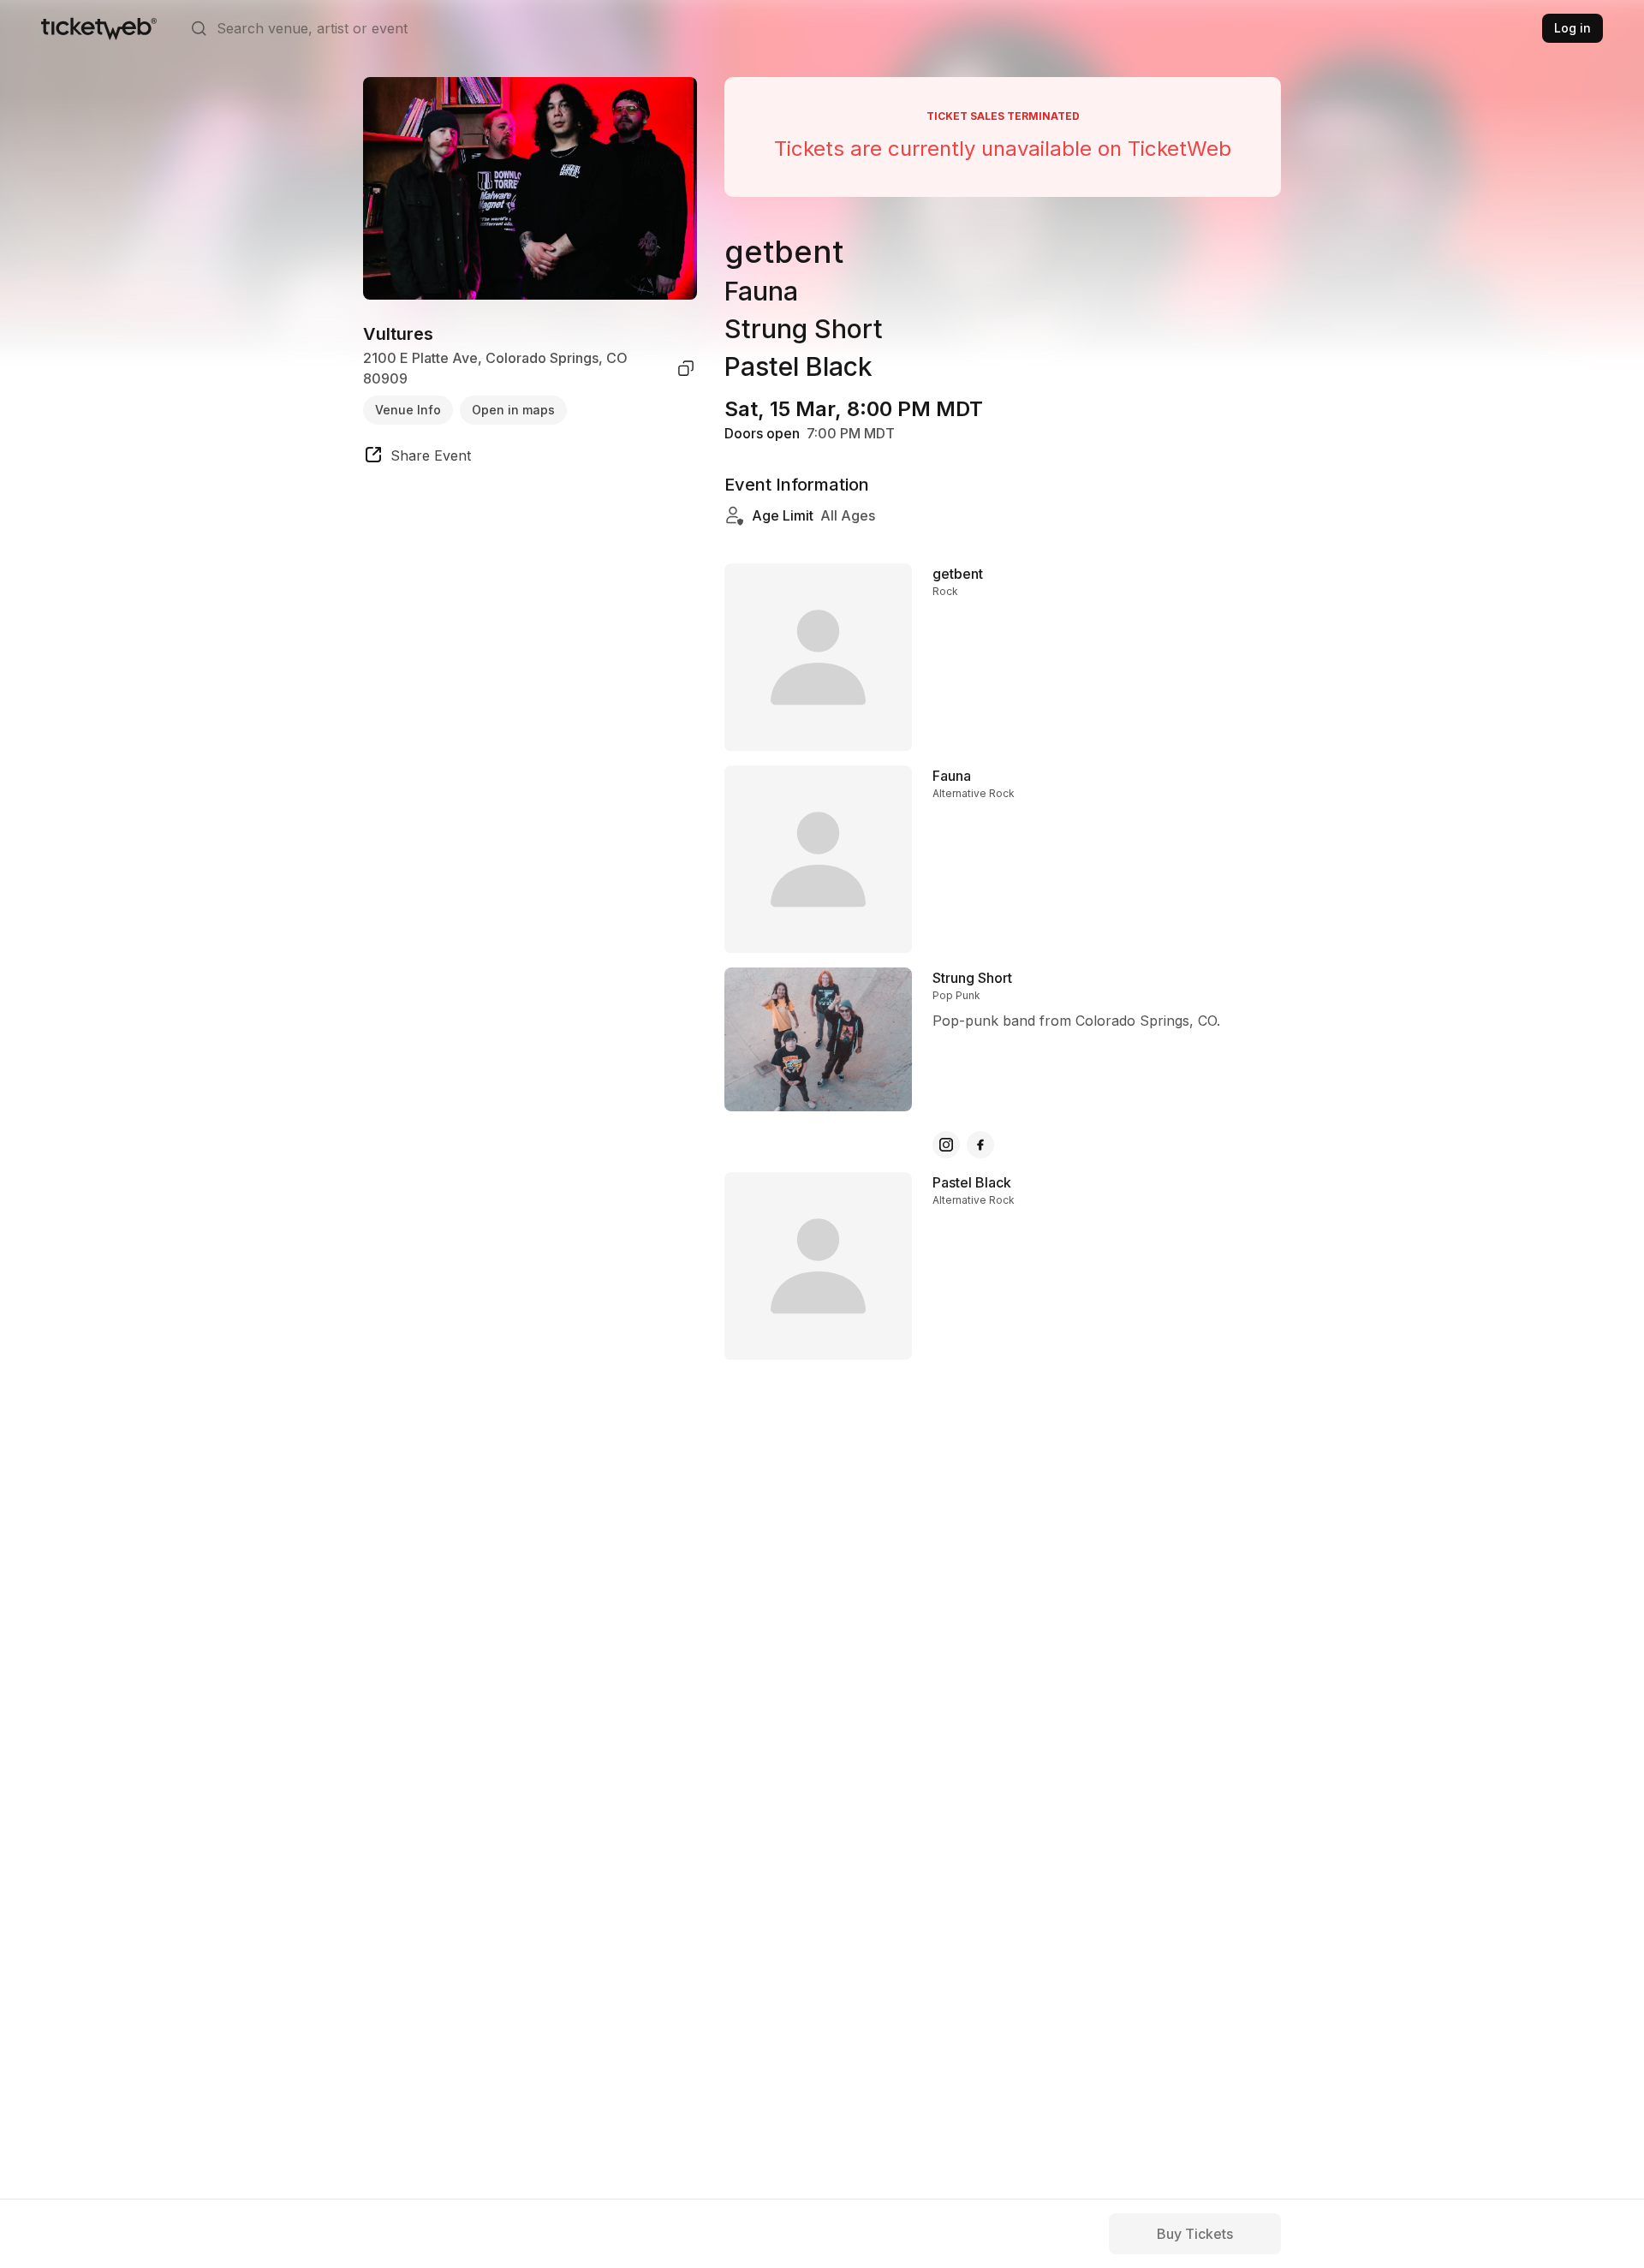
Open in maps (513, 410)
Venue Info (408, 410)
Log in (1573, 28)
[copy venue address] (686, 368)
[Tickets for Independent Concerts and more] (99, 28)
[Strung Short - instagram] (946, 1145)
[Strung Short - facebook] (980, 1145)
